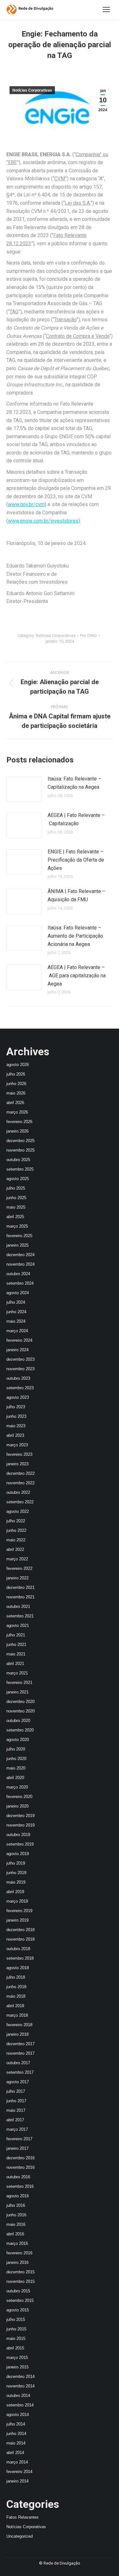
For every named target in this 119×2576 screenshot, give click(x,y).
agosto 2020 (18, 1740)
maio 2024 (16, 1321)
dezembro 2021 (20, 1587)
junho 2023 (16, 1416)
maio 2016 (16, 2224)
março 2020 (17, 1787)
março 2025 (17, 1226)
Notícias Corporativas (32, 90)
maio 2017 (16, 2110)
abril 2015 (15, 2348)
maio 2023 (16, 1426)
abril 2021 (15, 1664)
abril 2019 (15, 1892)
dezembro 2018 (20, 1930)
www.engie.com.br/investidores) (44, 521)
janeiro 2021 (17, 1692)
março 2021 (17, 1673)
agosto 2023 (18, 1397)
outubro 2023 (18, 1378)
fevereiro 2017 (19, 2139)
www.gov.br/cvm (26, 504)
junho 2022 (16, 1530)
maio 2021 (16, 1654)
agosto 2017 (18, 2082)
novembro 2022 (20, 1483)
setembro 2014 (20, 2405)
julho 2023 (16, 1407)
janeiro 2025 (17, 1245)
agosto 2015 (18, 2310)
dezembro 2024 (20, 1255)
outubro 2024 (18, 1274)
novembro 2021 (20, 1597)
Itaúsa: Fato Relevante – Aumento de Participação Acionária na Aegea (75, 936)
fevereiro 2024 (19, 1340)
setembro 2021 (20, 1616)
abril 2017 (15, 2120)
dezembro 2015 (20, 2272)
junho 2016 (16, 2215)
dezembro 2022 (20, 1473)
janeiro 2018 (17, 2034)
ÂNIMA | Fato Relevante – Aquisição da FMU (76, 895)
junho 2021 (16, 1645)
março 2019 (17, 1901)
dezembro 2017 (20, 2044)
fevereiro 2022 (19, 1568)
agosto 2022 (18, 1511)
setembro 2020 (20, 1730)
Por (89, 636)
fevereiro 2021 (19, 1683)
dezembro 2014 (20, 2377)
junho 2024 (16, 1312)
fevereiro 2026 (19, 1122)
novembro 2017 (20, 2053)
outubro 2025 (18, 1160)
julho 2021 (16, 1635)
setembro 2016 (20, 2186)
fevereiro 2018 (19, 2025)
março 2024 (17, 1331)
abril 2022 (15, 1549)
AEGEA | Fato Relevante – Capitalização (76, 819)
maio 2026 (16, 1093)
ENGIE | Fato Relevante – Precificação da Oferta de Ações (76, 860)
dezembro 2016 (20, 2158)
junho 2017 (16, 2101)
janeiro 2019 (17, 1920)
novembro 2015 (20, 2281)
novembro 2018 (20, 1939)
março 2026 (17, 1112)
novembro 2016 (20, 2167)
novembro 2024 (20, 1264)
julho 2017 (16, 2091)
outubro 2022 (18, 1492)
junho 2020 (16, 1759)
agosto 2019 (18, 1854)
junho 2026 (16, 1084)
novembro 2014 (20, 2386)
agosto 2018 (18, 1968)
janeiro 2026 (17, 1131)
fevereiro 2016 (19, 2253)
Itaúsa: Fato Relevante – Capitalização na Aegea (74, 783)
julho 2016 (16, 2205)
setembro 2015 (20, 2300)
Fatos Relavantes (23, 2517)
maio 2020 (16, 1768)
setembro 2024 (20, 1283)
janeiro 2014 (17, 2481)
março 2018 (17, 2015)
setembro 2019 (20, 1844)
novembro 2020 (20, 1711)
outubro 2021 (18, 1606)
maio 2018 (16, 1996)
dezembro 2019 (20, 1816)
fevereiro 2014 (19, 2472)
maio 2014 (16, 2443)
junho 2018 (16, 1987)
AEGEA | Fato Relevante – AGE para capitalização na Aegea (77, 975)
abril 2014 (15, 2453)
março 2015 (17, 2358)
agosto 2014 (18, 2415)
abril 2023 (15, 1435)
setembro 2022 (20, 1502)
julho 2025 (16, 1188)
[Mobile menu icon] (106, 10)
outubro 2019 (18, 1835)
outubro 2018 (18, 1949)
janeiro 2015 (17, 2367)
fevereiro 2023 (19, 1454)
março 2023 (17, 1445)
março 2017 (17, 2129)
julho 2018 (16, 1977)
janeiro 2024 (17, 1350)
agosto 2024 (18, 1293)
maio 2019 (16, 1882)
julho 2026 (16, 1074)
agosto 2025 (18, 1179)
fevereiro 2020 (19, 1797)
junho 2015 (16, 2329)
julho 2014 (16, 2424)
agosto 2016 (18, 2196)
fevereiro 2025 (19, 1236)
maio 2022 (16, 1540)
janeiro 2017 (17, 2148)
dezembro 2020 (20, 1702)
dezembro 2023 (20, 1359)
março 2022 (17, 1559)
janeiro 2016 (17, 2262)
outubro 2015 (18, 2291)
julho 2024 (16, 1302)
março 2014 (17, 2462)
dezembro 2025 (20, 1141)
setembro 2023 (20, 1388)
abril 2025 (15, 1217)
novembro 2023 (20, 1369)
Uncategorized (20, 2536)
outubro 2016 (18, 2177)
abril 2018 (15, 2006)
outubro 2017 (18, 2063)
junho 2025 (16, 1198)
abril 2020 (15, 1778)
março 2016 (17, 2243)
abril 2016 (15, 2234)
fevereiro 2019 (19, 1911)
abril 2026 (15, 1103)
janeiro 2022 (17, 1578)
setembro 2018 (20, 1958)
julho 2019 (16, 1863)
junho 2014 (16, 2434)
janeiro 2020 (17, 1806)
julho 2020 (16, 1749)
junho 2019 (16, 1873)
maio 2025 (16, 1207)
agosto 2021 (18, 1625)
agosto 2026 (18, 1065)
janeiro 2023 (17, 1464)
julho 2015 (16, 2319)
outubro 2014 (18, 2396)
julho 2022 (16, 1521)
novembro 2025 (20, 1150)
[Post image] (24, 789)
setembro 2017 (20, 2072)
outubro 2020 (18, 1721)
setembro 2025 (20, 1169)
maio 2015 (16, 2338)
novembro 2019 (20, 1825)
